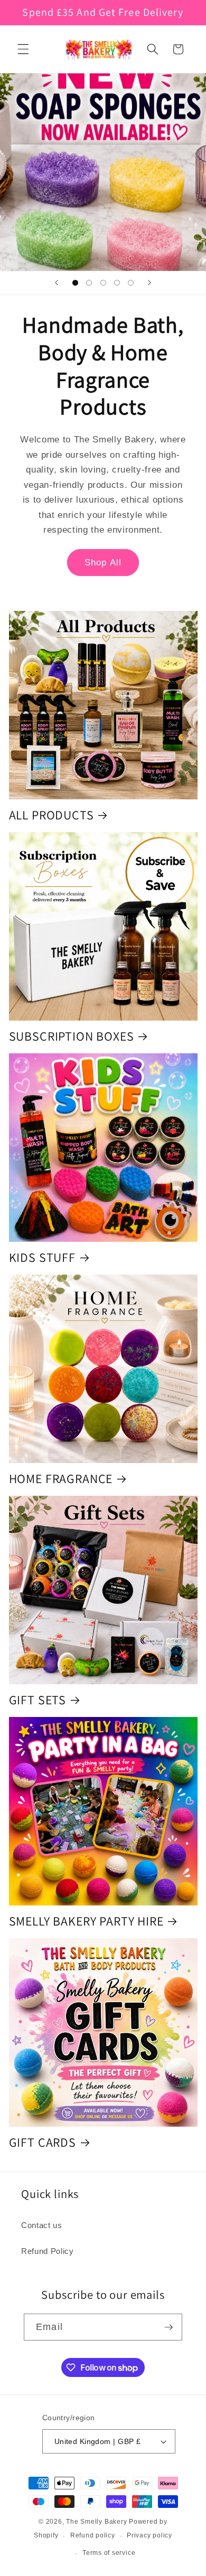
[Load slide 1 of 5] (75, 283)
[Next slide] (149, 283)
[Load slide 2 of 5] (89, 283)
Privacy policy (149, 2535)
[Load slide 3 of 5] (103, 283)
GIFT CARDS (43, 2142)
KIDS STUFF (42, 1257)
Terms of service (109, 2553)
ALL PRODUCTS (51, 815)
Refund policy (93, 2535)
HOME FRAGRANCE (61, 1479)
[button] (23, 49)
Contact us (42, 2225)
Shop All (103, 562)
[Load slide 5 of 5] (131, 283)
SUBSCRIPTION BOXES (72, 1036)
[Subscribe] (168, 2327)
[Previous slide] (57, 283)
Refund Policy (48, 2251)
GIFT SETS (38, 1700)
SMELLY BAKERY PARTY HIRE (86, 1921)
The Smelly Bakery (96, 2522)
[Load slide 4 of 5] (117, 283)
